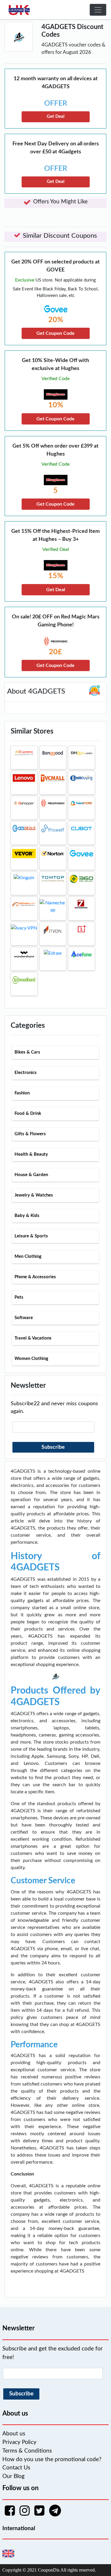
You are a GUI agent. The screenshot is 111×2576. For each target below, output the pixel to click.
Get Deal (56, 116)
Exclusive (25, 280)
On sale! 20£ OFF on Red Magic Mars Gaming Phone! (56, 621)
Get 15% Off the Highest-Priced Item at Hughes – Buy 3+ (55, 535)
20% (56, 320)
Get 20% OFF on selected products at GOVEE (55, 266)
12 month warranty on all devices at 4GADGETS (56, 83)
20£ (55, 652)
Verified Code (55, 379)
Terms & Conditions (27, 2451)
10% (56, 405)
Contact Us (16, 2468)
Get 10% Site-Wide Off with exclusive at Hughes (55, 365)
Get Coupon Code (55, 333)
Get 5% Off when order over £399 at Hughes (55, 450)
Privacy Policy (19, 2442)
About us (14, 2434)
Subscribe (53, 1447)
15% (56, 576)
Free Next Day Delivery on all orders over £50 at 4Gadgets (56, 148)
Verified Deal (56, 549)
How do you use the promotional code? (52, 2460)
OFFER (56, 103)
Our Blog (13, 2476)
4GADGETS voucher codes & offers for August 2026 (73, 49)
